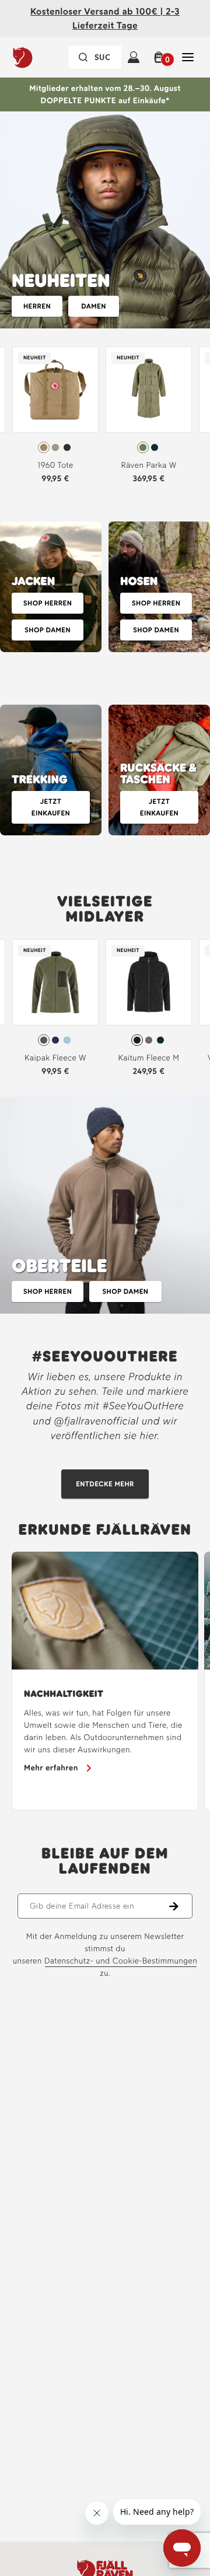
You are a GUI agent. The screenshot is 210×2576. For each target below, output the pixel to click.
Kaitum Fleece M (149, 1058)
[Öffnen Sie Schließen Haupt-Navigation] (188, 57)
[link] (55, 418)
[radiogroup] (55, 447)
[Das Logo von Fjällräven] (43, 57)
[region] (105, 1681)
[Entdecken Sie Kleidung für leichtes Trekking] (51, 770)
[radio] (44, 447)
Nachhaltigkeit (64, 1694)
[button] (161, 57)
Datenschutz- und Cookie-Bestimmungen (121, 1961)
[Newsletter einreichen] (181, 1906)
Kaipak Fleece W (55, 1058)
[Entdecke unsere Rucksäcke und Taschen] (159, 770)
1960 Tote (55, 465)
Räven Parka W (148, 465)
